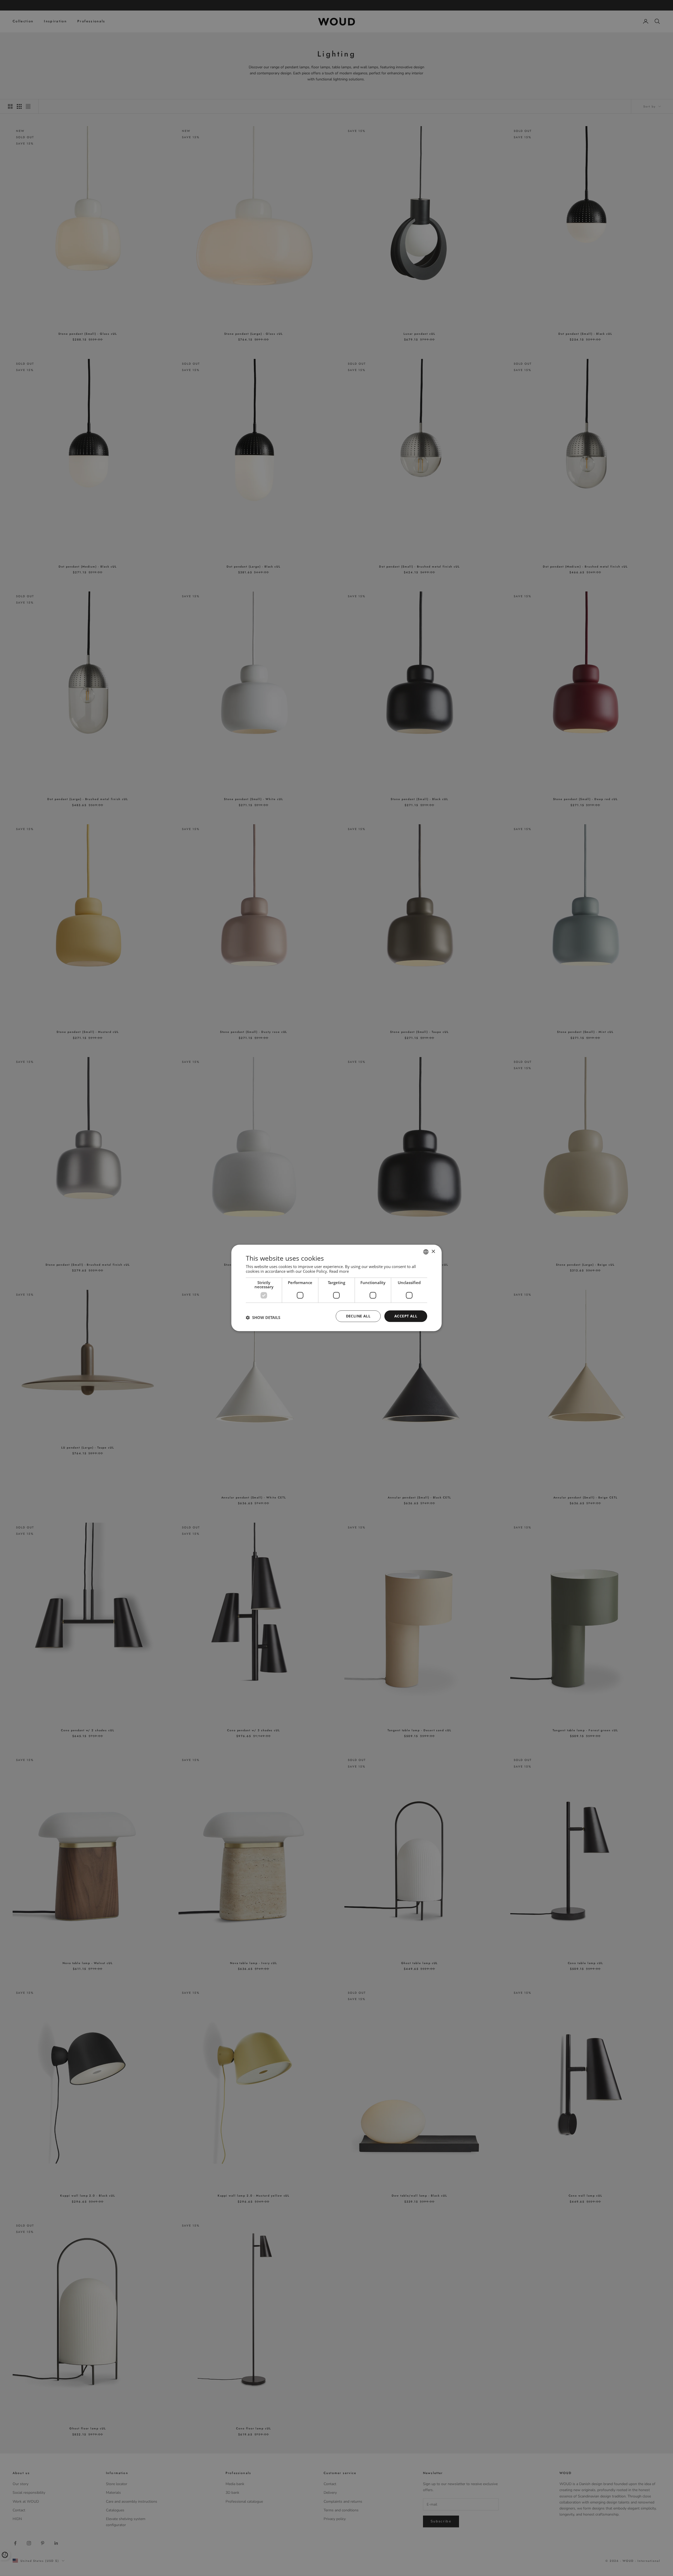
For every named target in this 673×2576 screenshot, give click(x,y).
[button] (263, 1317)
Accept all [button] (406, 1316)
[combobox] (426, 1252)
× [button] (433, 1252)
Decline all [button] (358, 1316)
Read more (339, 1271)
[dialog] (336, 1288)
